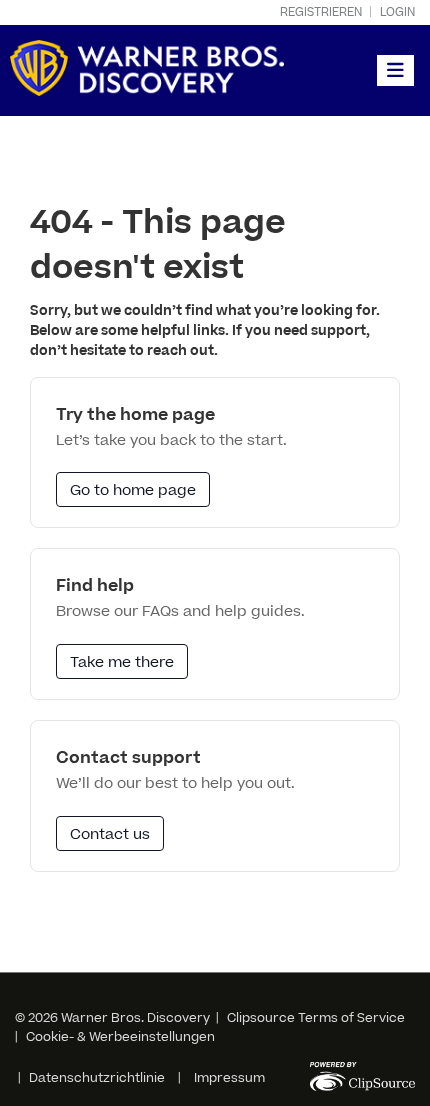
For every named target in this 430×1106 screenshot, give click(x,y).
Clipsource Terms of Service (316, 1018)
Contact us (110, 834)
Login (397, 12)
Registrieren (321, 12)
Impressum (229, 1078)
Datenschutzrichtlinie (97, 1078)
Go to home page (133, 490)
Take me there (122, 662)
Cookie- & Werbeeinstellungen (120, 1037)
